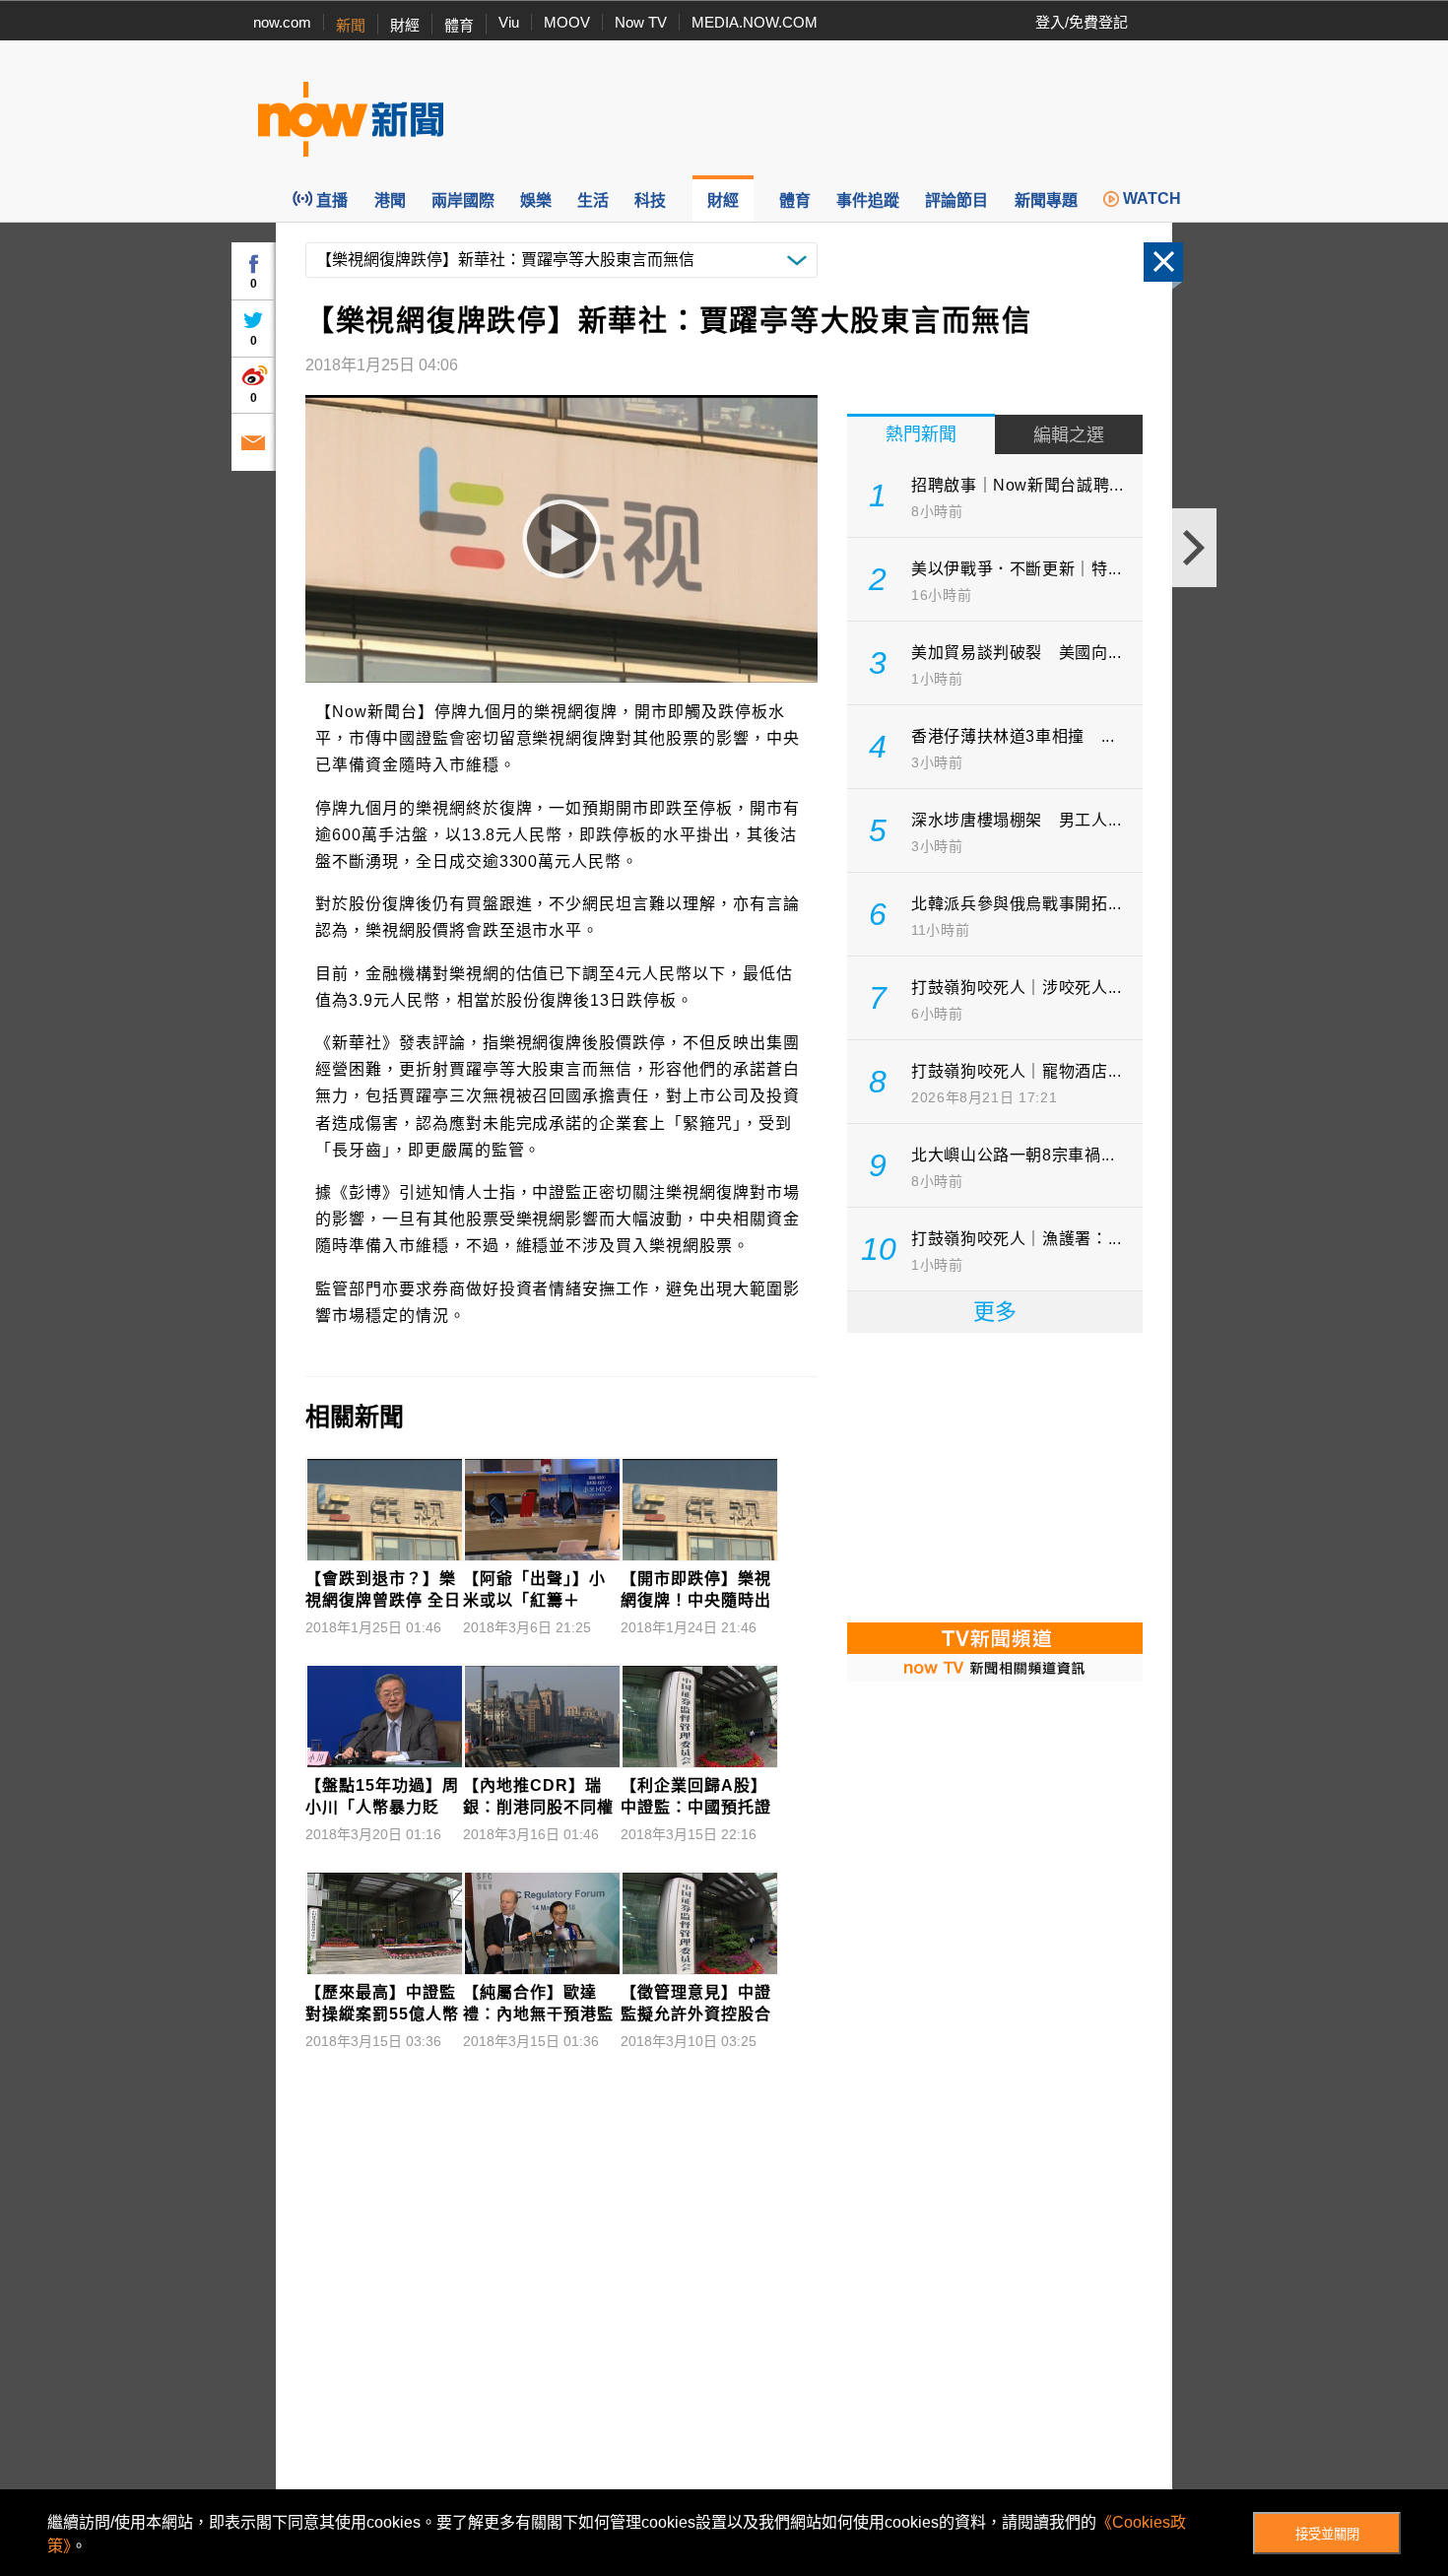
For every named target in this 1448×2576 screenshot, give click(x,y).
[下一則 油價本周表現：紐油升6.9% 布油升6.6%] (1194, 548)
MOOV (567, 22)
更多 (995, 1312)
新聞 (351, 25)
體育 (459, 25)
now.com (282, 22)
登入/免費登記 (1082, 22)
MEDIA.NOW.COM (755, 22)
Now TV (641, 22)
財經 (405, 25)
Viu (509, 22)
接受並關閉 (1327, 2534)
